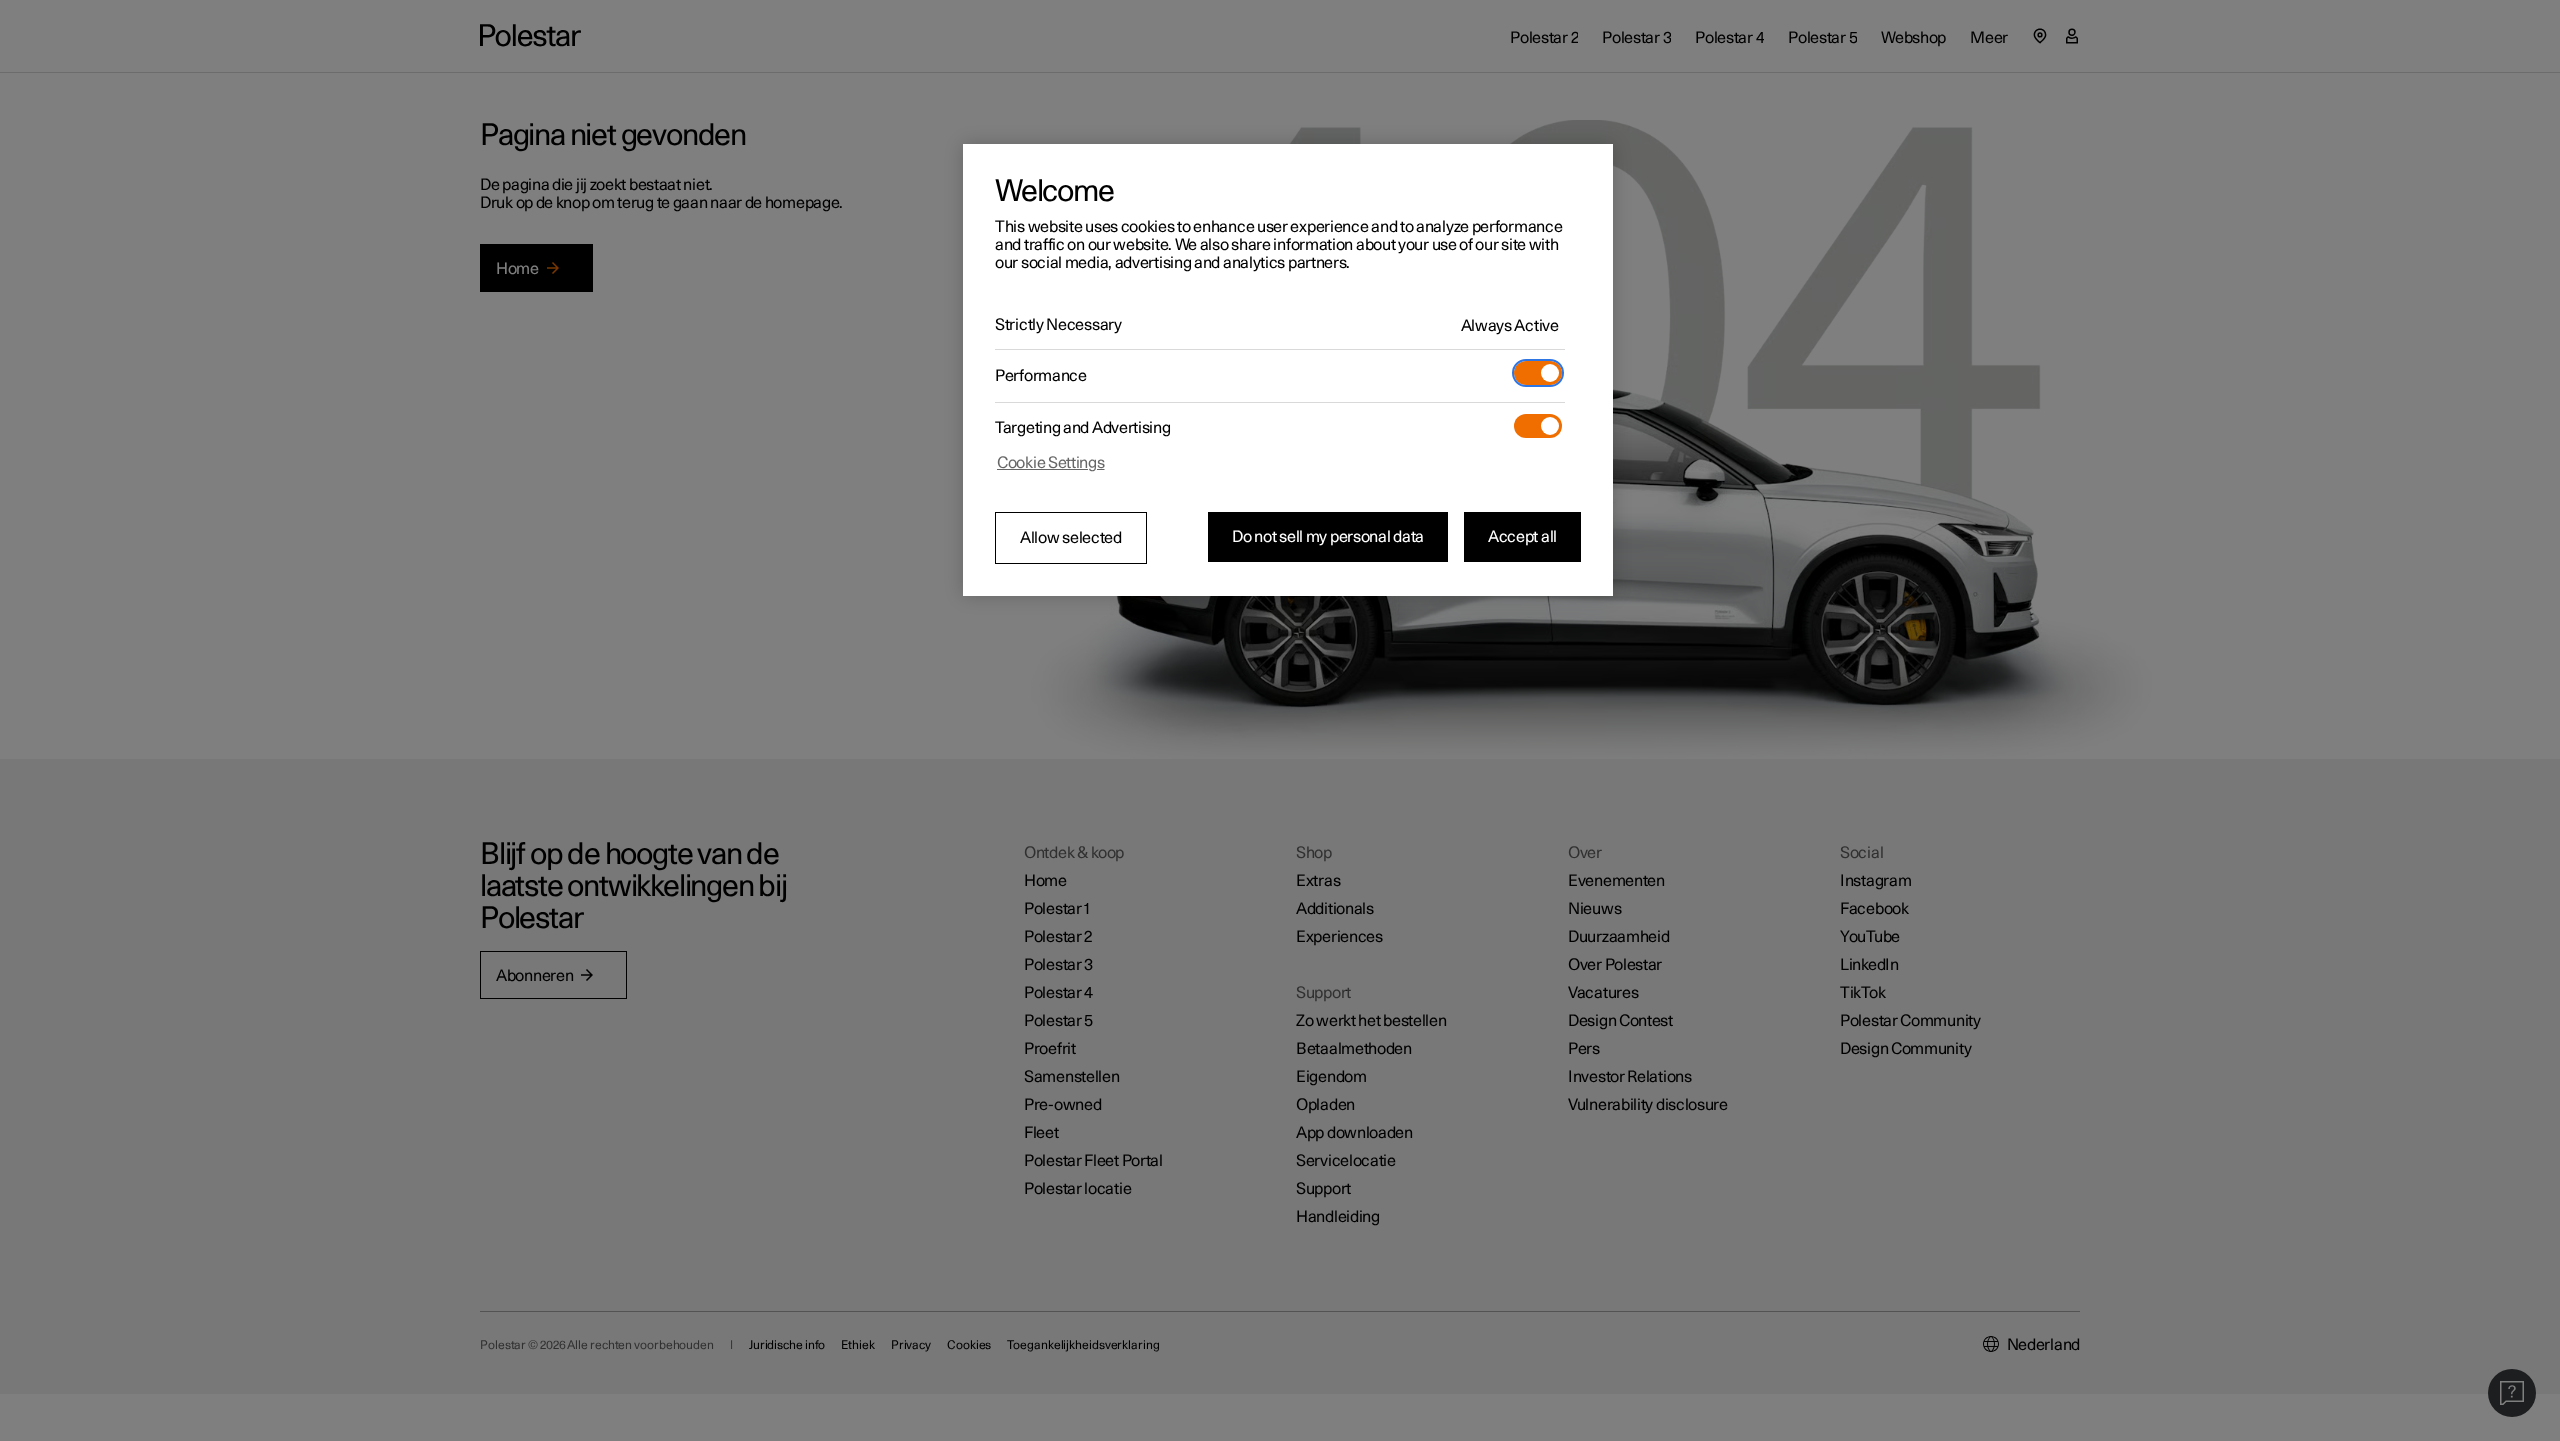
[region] (1288, 370)
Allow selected (1071, 538)
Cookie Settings (1051, 463)
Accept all (1522, 537)
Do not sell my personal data (1328, 537)
